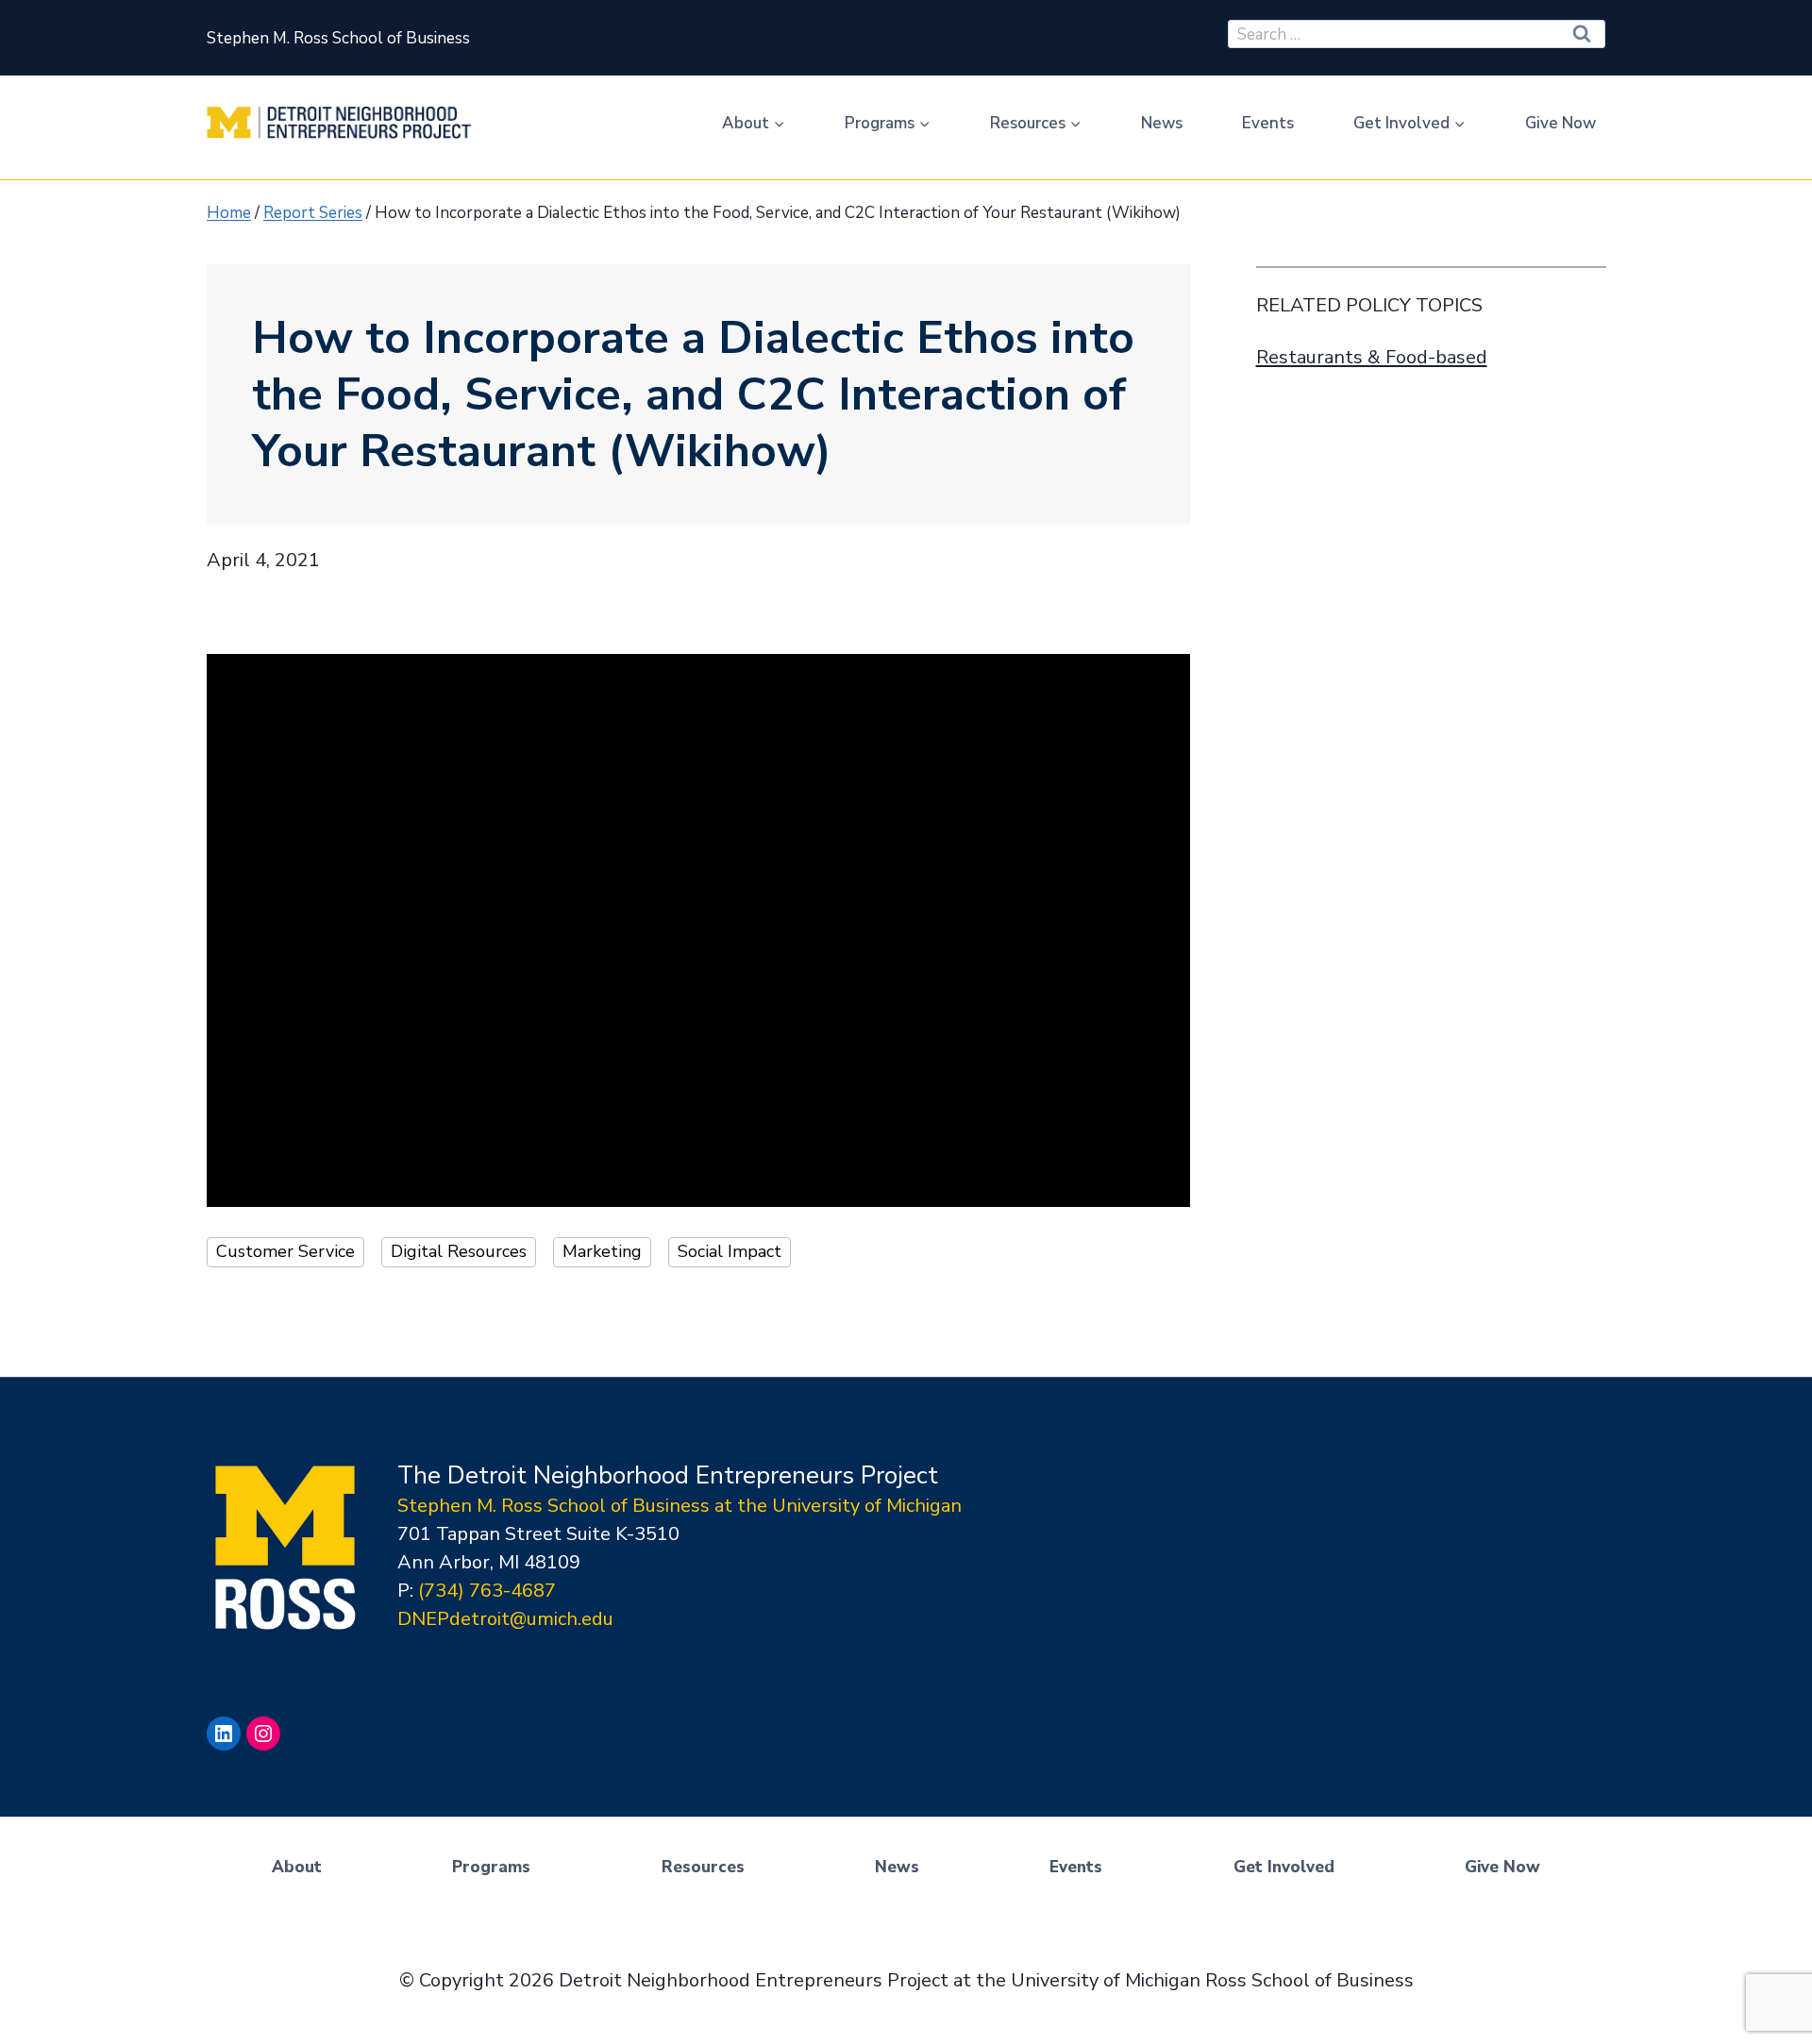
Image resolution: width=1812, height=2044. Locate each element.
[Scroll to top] (1792, 1978)
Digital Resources (459, 1251)
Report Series (313, 213)
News (1162, 123)
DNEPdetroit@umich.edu (505, 1619)
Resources (703, 1867)
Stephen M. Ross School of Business (338, 38)
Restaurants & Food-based (1372, 357)
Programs (491, 1867)
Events (1268, 123)
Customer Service (285, 1251)
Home (229, 213)
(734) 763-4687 (487, 1591)
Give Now (1560, 123)
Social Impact (730, 1251)
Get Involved (1284, 1867)
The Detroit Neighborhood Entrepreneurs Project (668, 1475)
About (297, 1867)
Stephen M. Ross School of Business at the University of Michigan (679, 1506)
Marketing (602, 1251)
